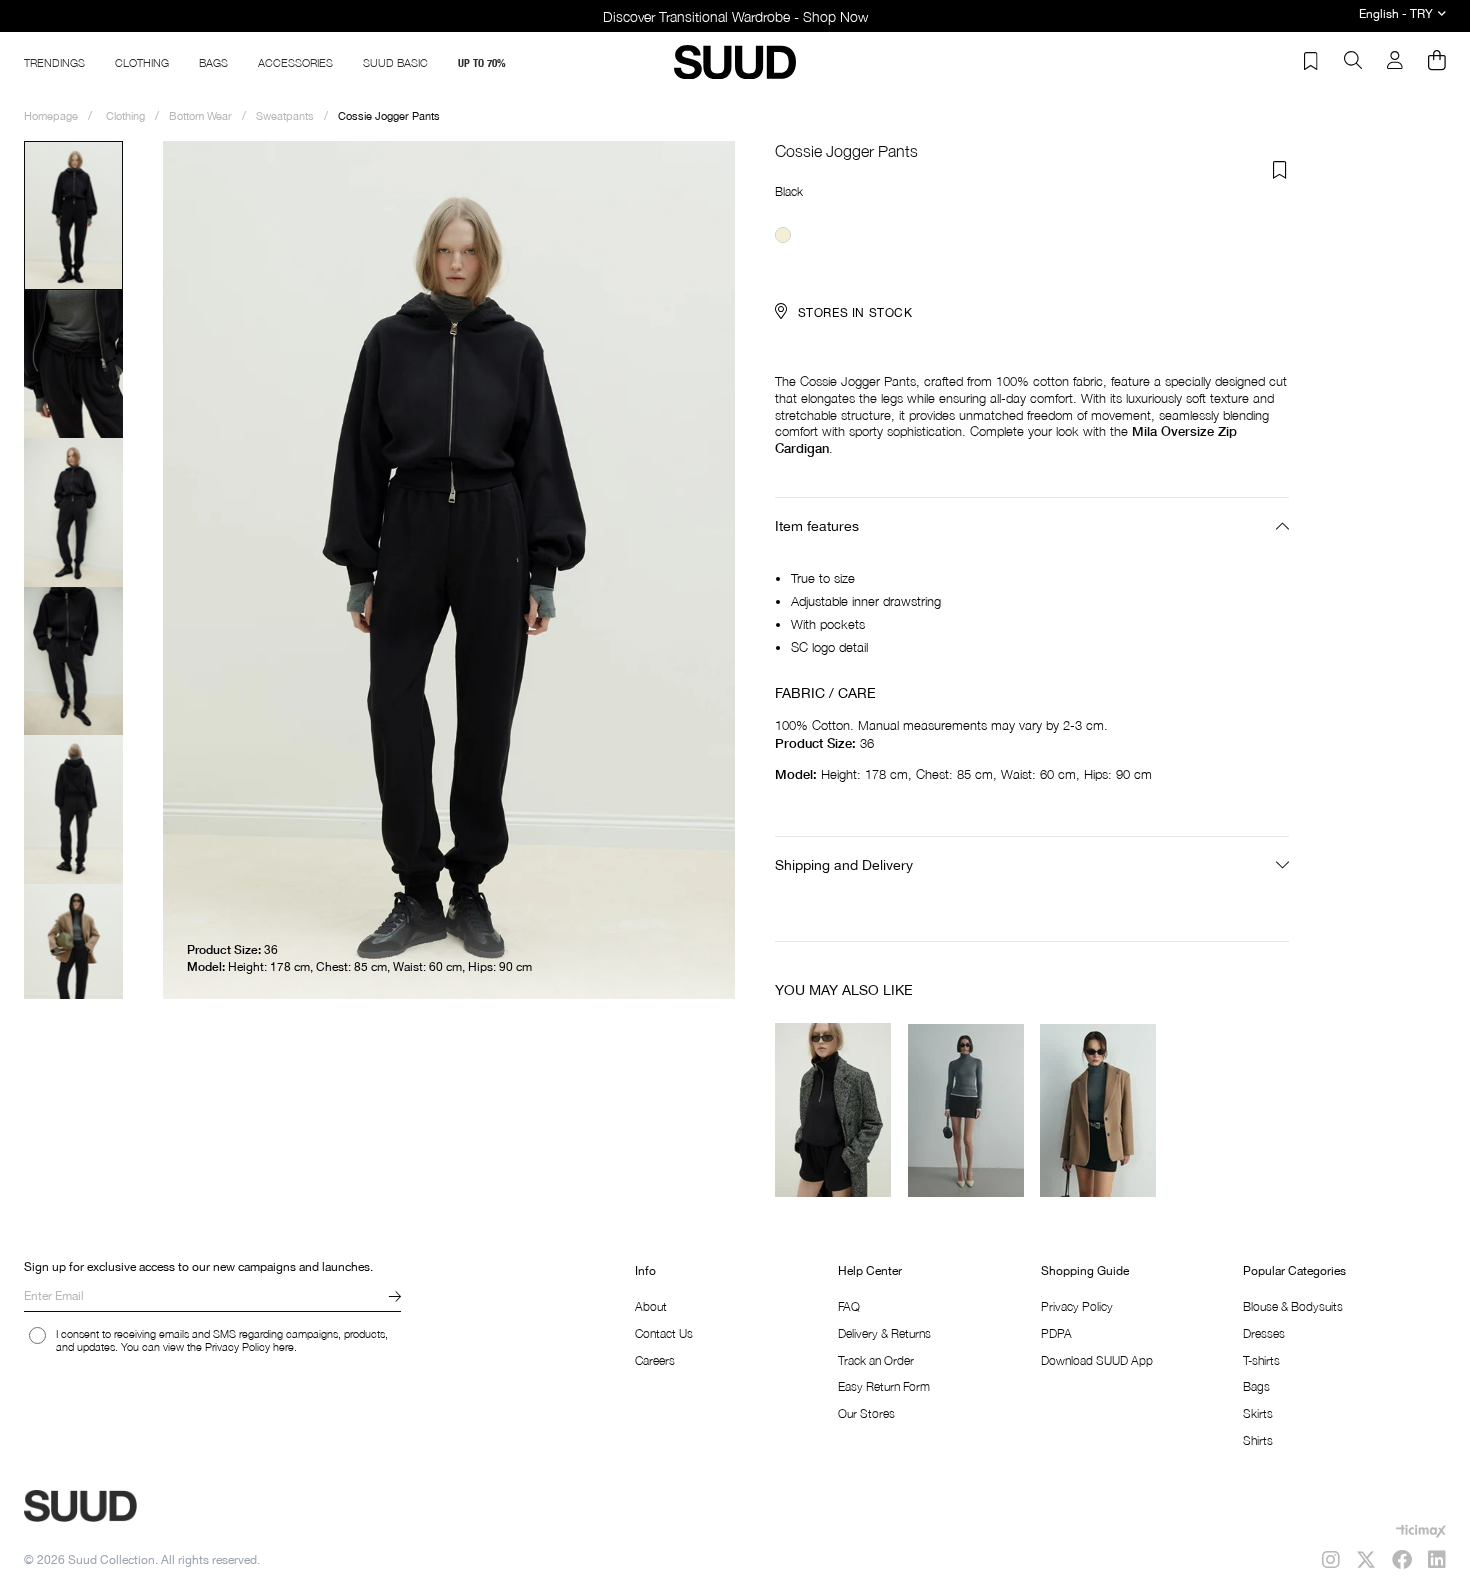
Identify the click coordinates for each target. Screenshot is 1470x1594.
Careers (655, 1360)
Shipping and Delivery (844, 865)
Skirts (1258, 1413)
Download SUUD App (1097, 1360)
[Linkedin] (1437, 1560)
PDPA (1056, 1333)
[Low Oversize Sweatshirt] (833, 1110)
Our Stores (866, 1413)
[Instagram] (1331, 1560)
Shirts (1258, 1440)
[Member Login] (1395, 62)
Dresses (1264, 1333)
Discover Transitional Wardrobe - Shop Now (735, 16)
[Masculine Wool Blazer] (1098, 1110)
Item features (817, 526)
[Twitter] (1366, 1560)
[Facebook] (1402, 1560)
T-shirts (1261, 1360)
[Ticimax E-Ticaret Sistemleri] (1421, 1531)
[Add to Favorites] (1280, 170)
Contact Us (664, 1333)
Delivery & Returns (884, 1333)
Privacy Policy (1077, 1306)
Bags (1256, 1386)
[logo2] (150, 1506)
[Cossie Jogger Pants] (783, 235)
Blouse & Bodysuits (1293, 1306)
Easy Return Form (884, 1386)
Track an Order (876, 1360)
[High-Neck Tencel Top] (966, 1110)
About (651, 1306)
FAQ (849, 1306)
